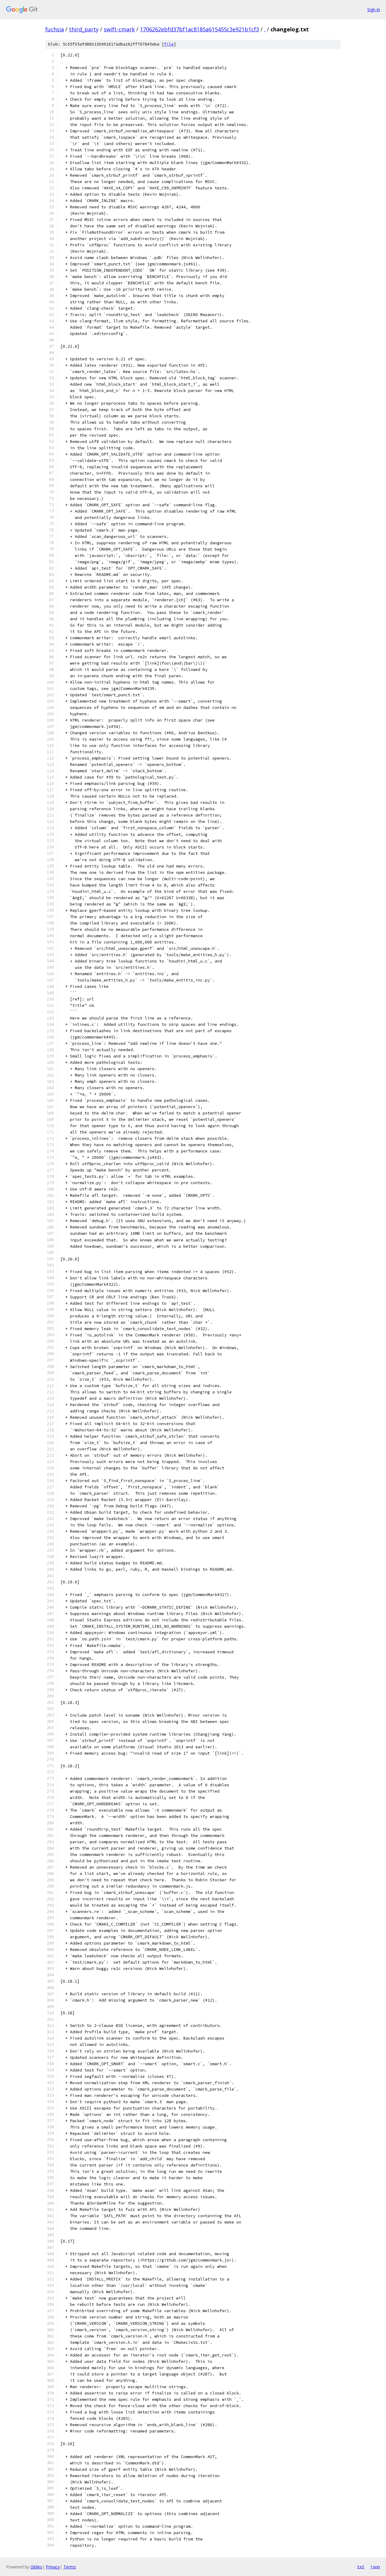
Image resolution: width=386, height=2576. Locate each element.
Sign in (374, 9)
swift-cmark (119, 29)
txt (361, 2567)
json (375, 2567)
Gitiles (36, 2567)
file (169, 44)
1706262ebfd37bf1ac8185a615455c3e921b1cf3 (199, 29)
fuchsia (55, 29)
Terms (70, 2567)
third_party (84, 29)
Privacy (53, 2567)
